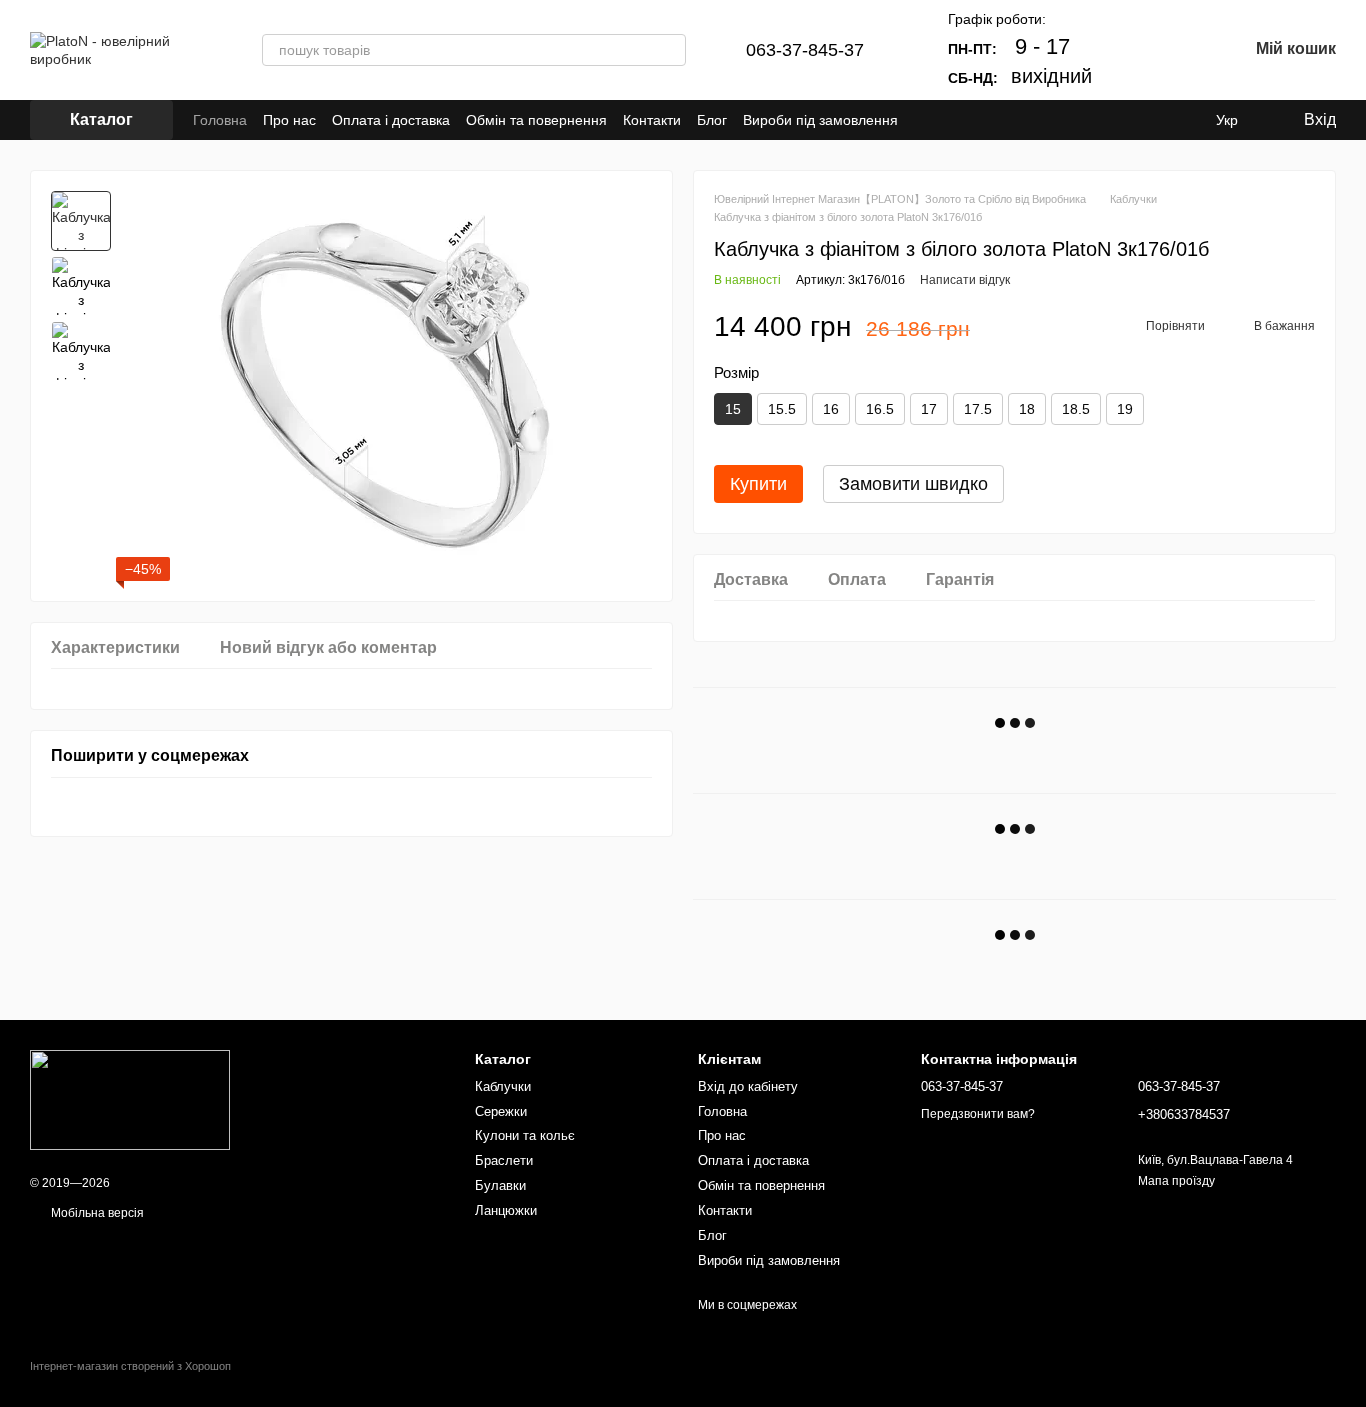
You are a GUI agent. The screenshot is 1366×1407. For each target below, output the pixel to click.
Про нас (289, 120)
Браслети (504, 1160)
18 (1027, 409)
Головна (220, 120)
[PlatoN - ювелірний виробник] (130, 1100)
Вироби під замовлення (820, 120)
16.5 (880, 409)
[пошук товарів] (670, 50)
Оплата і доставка (391, 120)
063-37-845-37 (805, 50)
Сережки (501, 1111)
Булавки (500, 1185)
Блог (712, 120)
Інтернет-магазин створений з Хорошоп (130, 1366)
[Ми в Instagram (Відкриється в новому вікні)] (950, 120)
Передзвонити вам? (978, 1114)
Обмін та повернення (536, 120)
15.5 (782, 409)
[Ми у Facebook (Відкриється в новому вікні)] (926, 120)
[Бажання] (1180, 50)
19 (1125, 409)
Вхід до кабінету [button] (748, 1086)
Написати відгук (965, 280)
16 (831, 409)
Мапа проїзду (1176, 1181)
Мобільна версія (96, 1213)
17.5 (978, 409)
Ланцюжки (506, 1210)
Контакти (652, 120)
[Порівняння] (1128, 50)
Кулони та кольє (525, 1135)
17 (929, 409)
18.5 (1076, 409)
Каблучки (503, 1086)
